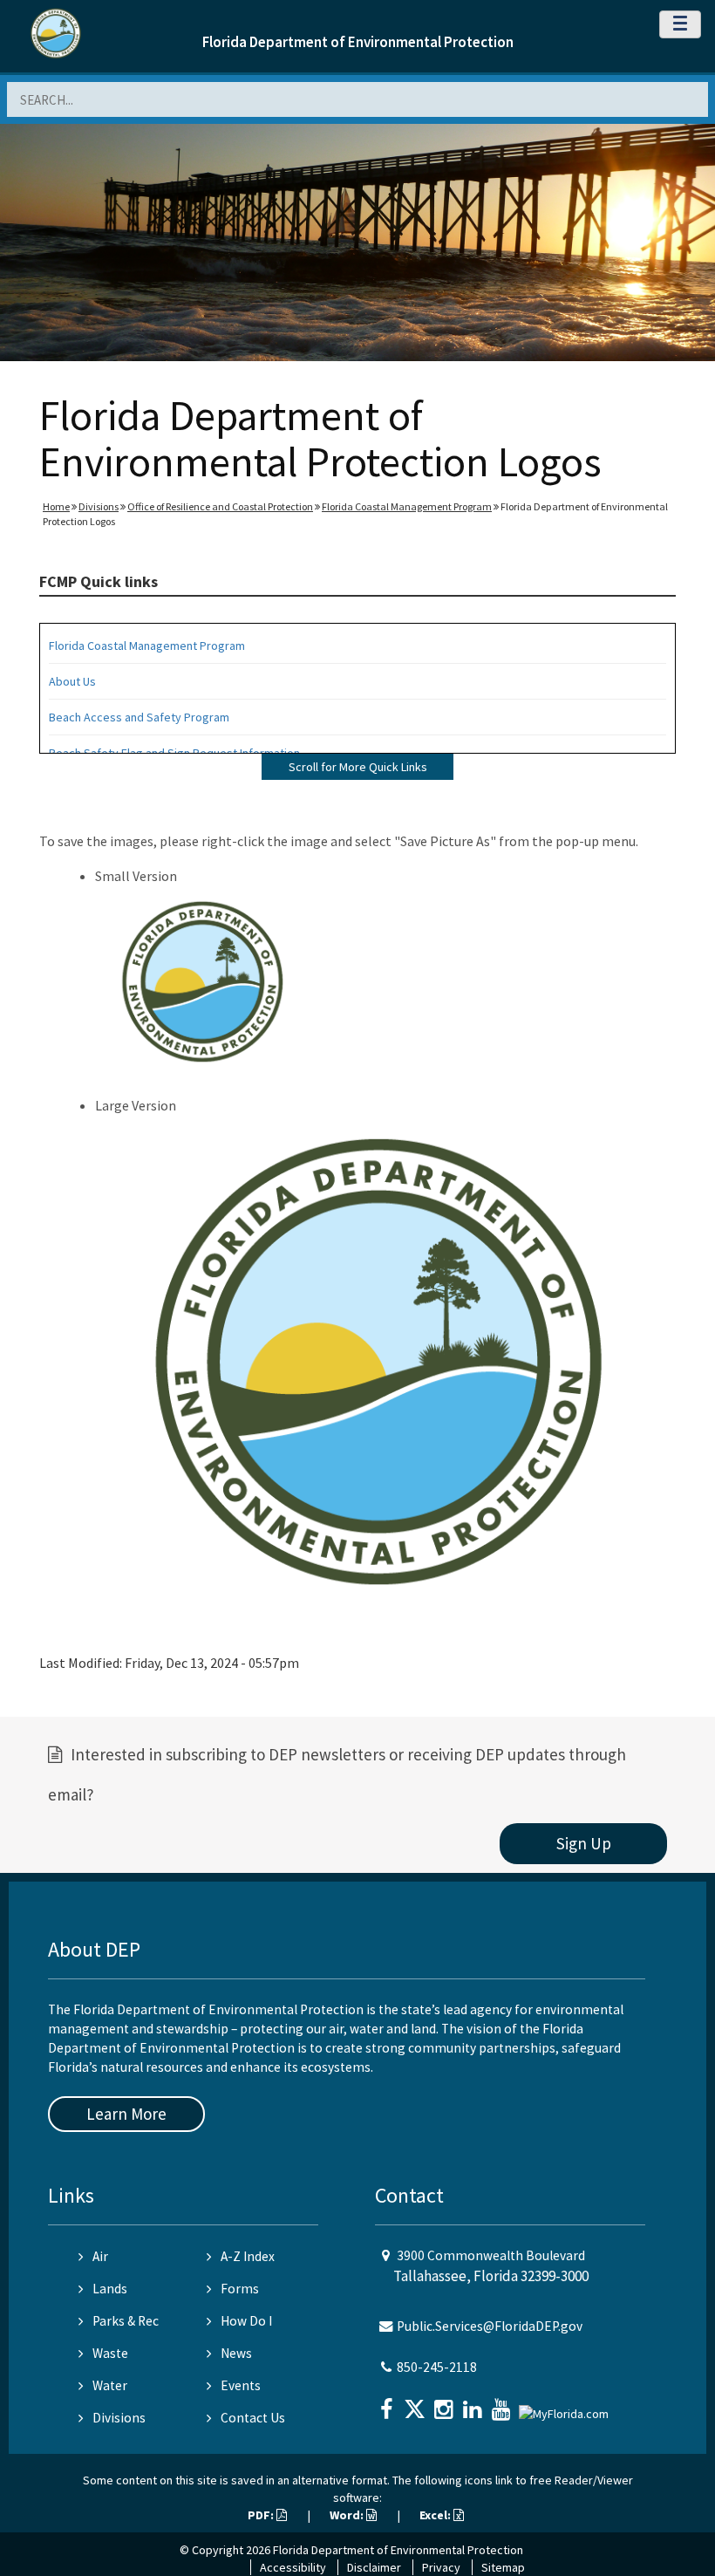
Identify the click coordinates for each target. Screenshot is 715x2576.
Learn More (126, 2114)
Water (110, 2385)
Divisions (99, 506)
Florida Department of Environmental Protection (358, 42)
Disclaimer (374, 2567)
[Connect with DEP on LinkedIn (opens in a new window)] (474, 2404)
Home (56, 506)
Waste (110, 2353)
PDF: (262, 2515)
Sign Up (584, 1843)
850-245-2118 (437, 2367)
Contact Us (253, 2418)
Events (241, 2385)
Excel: (436, 2515)
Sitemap (503, 2567)
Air (100, 2256)
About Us (72, 681)
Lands (110, 2289)
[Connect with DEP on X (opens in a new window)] (417, 2404)
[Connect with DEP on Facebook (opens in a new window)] (388, 2404)
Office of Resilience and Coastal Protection (220, 506)
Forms (240, 2289)
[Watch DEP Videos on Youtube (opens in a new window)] (503, 2404)
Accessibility (293, 2567)
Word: (348, 2515)
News (236, 2353)
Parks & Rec (126, 2321)
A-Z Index (248, 2256)
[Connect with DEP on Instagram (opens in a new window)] (446, 2404)
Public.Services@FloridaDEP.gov (490, 2326)
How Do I (246, 2321)
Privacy (441, 2567)
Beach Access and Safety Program (139, 717)
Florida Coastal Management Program (407, 506)
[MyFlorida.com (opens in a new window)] (566, 2407)
